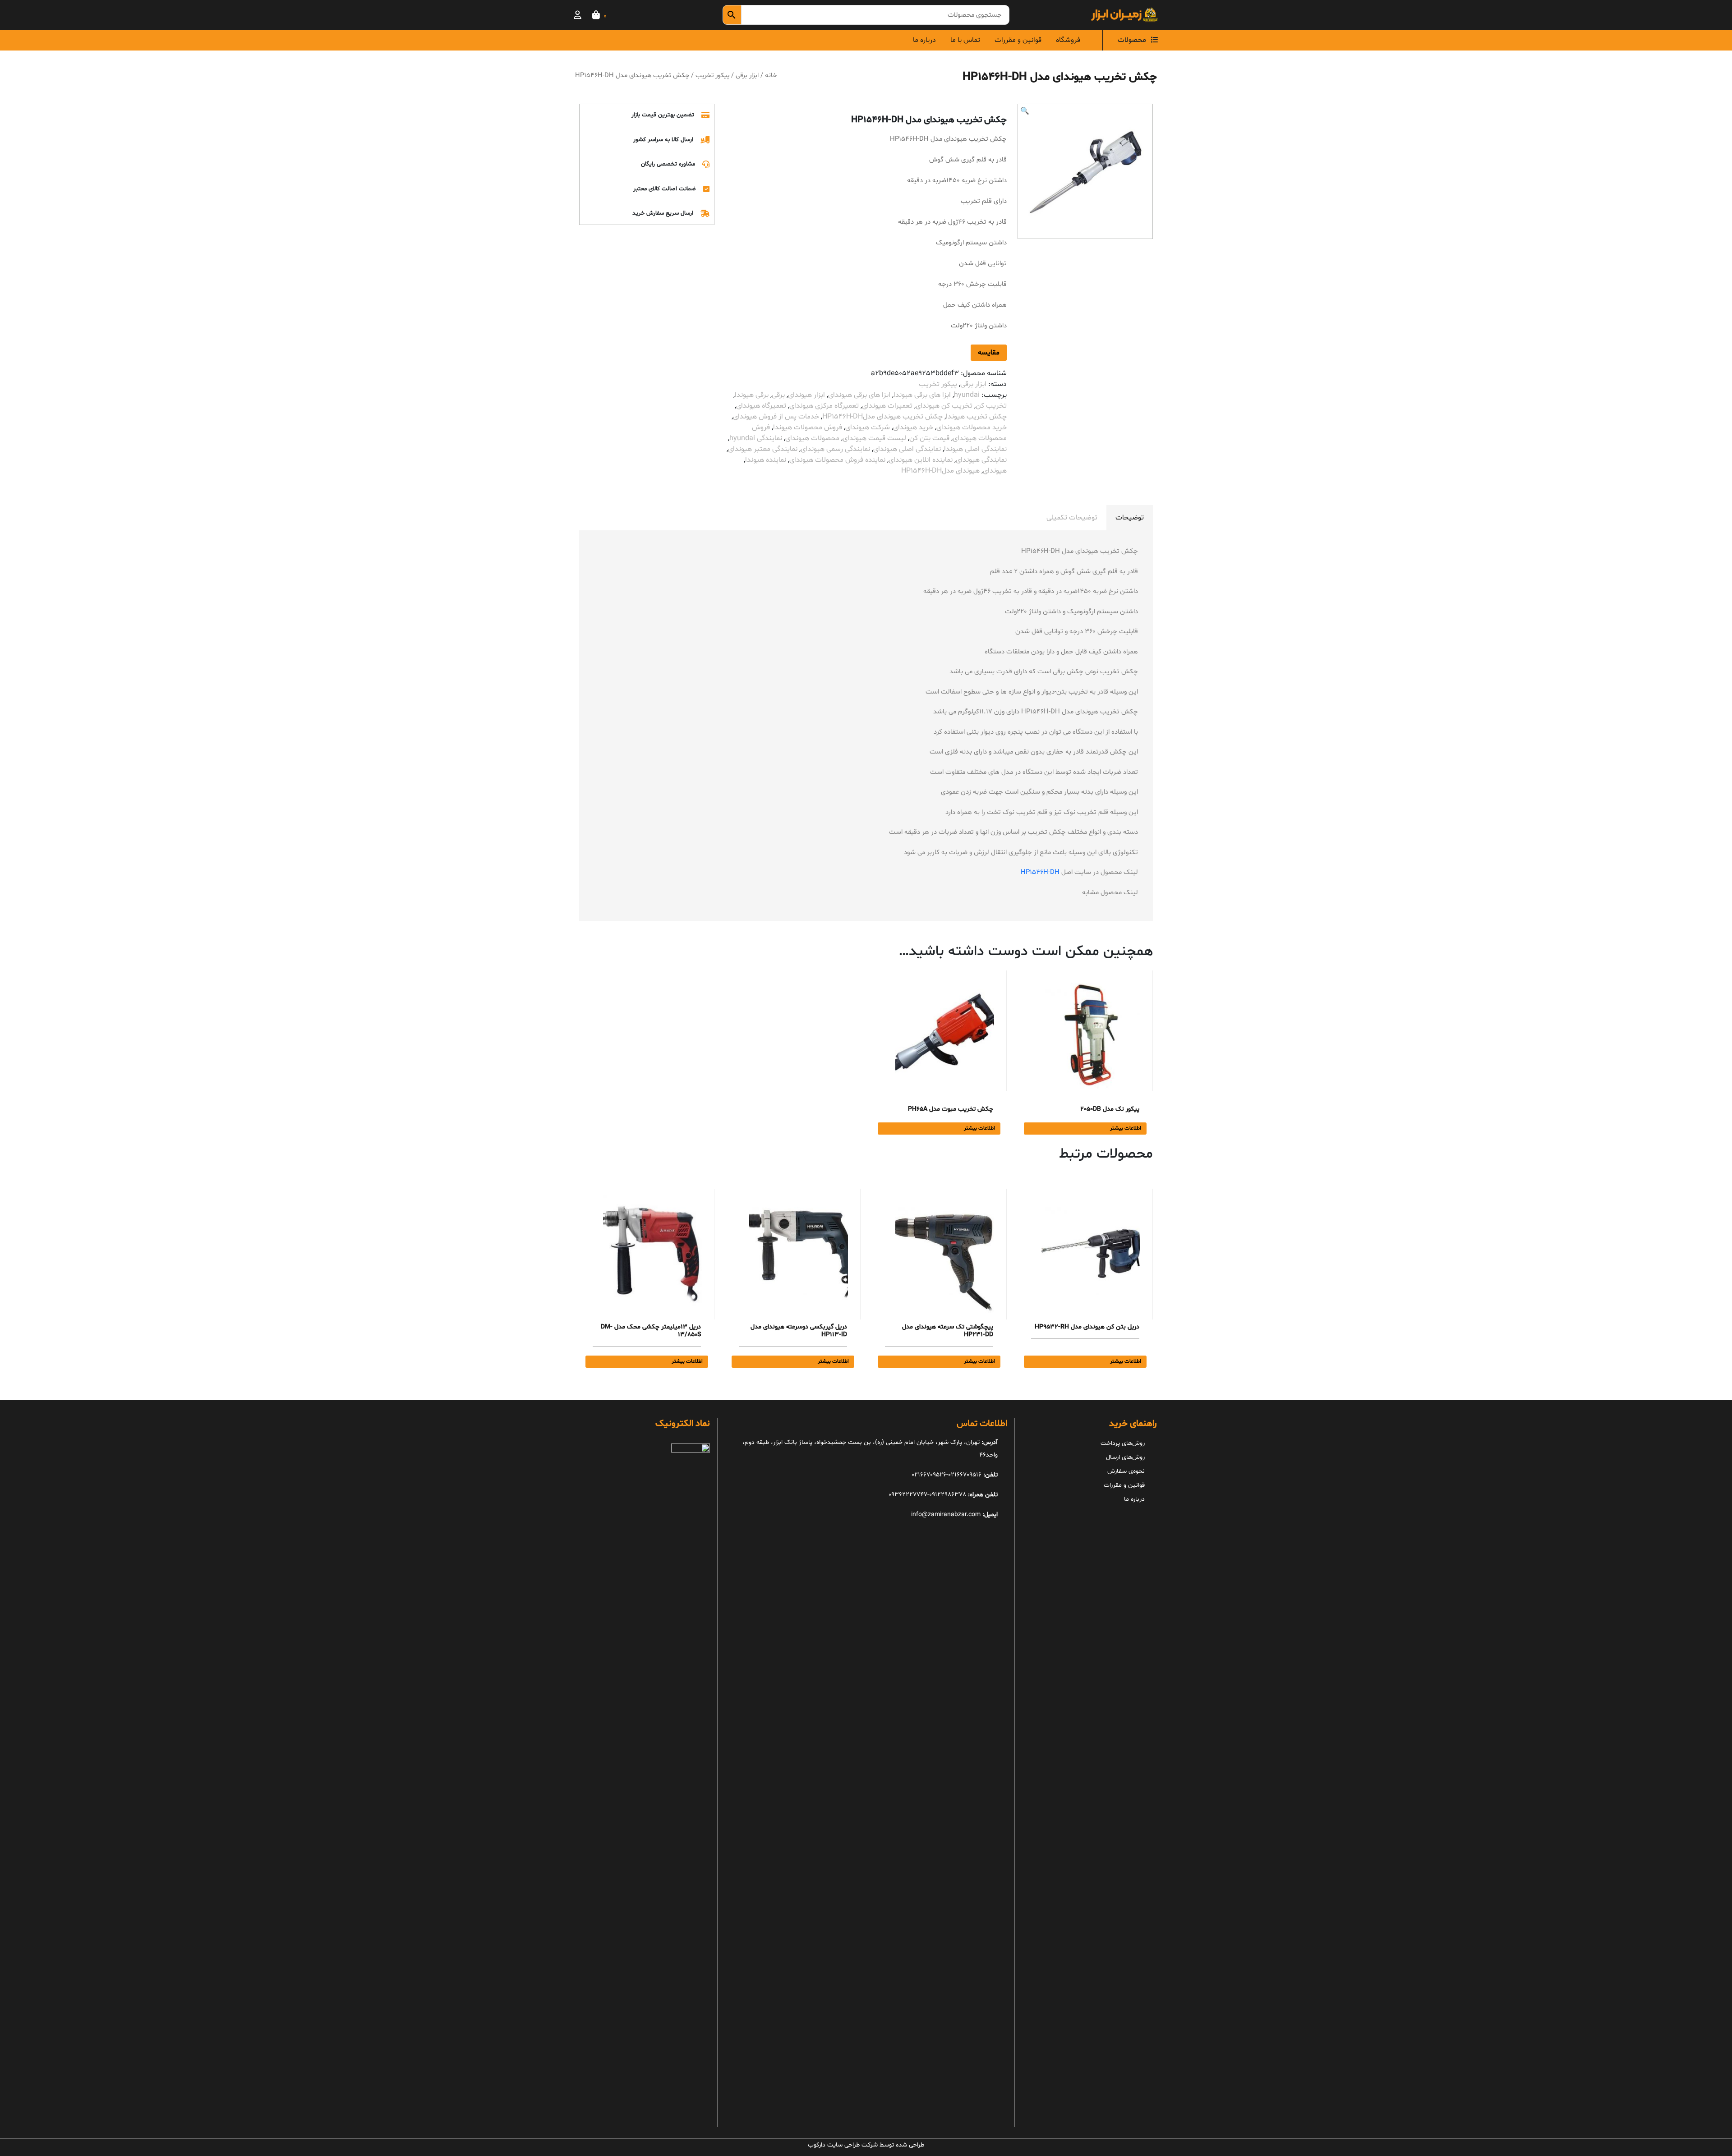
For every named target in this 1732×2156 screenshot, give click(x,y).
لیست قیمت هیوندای (874, 438)
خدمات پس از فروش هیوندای (776, 417)
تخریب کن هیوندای (944, 406)
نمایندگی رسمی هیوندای (835, 449)
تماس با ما (965, 40)
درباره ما (924, 40)
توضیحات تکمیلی (1072, 518)
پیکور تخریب (712, 75)
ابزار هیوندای (806, 395)
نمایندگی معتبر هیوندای (763, 449)
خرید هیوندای (913, 428)
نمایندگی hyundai (756, 438)
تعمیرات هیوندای (887, 406)
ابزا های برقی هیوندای (859, 395)
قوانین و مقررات (1018, 40)
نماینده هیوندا (766, 460)
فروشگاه (1068, 40)
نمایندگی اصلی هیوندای (907, 449)
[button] (1025, 111)
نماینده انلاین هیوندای (921, 460)
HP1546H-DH (1041, 872)
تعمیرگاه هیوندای (761, 406)
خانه (771, 75)
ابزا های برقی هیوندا (922, 395)
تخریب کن (991, 406)
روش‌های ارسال (1125, 1457)
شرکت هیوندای (868, 428)
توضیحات (1130, 518)
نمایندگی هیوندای (981, 460)
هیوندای (995, 471)
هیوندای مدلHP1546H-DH (940, 471)
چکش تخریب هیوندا (976, 417)
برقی (778, 395)
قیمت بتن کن (929, 438)
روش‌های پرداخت (1123, 1443)
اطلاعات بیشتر (1126, 1128)
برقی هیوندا (752, 395)
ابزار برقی (747, 75)
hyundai (967, 395)
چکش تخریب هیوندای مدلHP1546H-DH (882, 417)
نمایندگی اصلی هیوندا (975, 449)
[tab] (1130, 518)
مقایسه (989, 353)
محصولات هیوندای (812, 438)
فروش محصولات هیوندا (808, 428)
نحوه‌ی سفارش (1126, 1471)
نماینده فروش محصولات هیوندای (837, 460)
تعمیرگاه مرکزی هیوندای (824, 406)
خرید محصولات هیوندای (972, 428)
